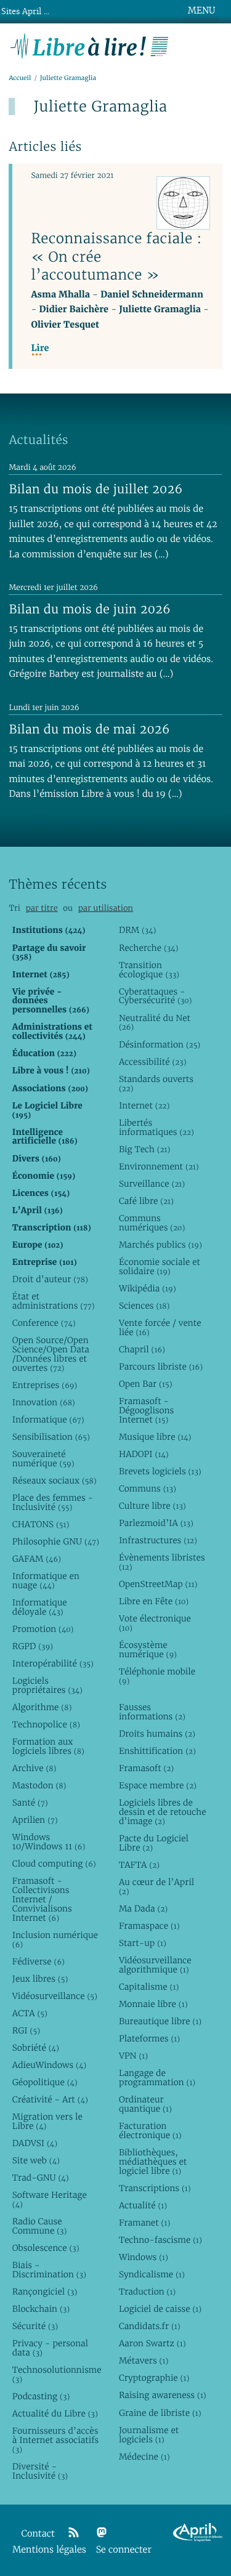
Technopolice (46, 1724)
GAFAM (37, 1559)
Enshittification (157, 1751)
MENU (201, 10)
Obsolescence (46, 2248)
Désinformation (160, 1044)
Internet (144, 1105)
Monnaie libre (153, 2004)
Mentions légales (49, 2550)
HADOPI (144, 1454)
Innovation (44, 1402)
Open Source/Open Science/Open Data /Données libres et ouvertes (51, 1354)
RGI (26, 2030)
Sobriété (36, 2048)
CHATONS (41, 1524)
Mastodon (39, 1785)
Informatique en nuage (46, 1581)
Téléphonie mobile (157, 1676)
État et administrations (54, 1301)
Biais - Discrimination (49, 2270)
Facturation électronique (150, 2130)
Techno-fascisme (160, 2240)
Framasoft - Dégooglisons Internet (146, 1410)
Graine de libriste (160, 2413)
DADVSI (35, 2143)
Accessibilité (153, 1062)
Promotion (43, 1629)
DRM (138, 930)
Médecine (144, 2457)
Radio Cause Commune (40, 2226)
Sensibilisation (51, 1437)
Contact (38, 2534)
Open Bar (146, 1384)
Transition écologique (149, 970)
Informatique (48, 1419)
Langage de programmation (157, 2077)
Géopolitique (45, 2082)
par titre (42, 908)
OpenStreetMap (158, 1584)
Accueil (20, 78)
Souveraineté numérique (43, 1459)
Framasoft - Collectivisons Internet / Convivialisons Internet (42, 1899)
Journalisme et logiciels (149, 2435)
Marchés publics (160, 1245)
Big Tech (144, 1149)
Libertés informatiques (156, 1127)
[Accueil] (90, 45)
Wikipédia (148, 1288)
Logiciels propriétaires (47, 1685)
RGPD (33, 1646)
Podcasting (41, 2396)
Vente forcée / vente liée (160, 1327)
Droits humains (157, 1734)
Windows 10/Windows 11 (49, 1842)
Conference (44, 1323)
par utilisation (106, 908)
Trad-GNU (41, 2178)
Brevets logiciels (160, 1471)
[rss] (73, 2533)
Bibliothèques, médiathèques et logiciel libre (153, 2162)
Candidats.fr (150, 2326)
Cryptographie (154, 2378)
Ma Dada (143, 1908)
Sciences (144, 1306)
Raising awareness (163, 2395)
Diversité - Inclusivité (40, 2471)
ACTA (30, 2013)
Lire (40, 348)
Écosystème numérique (148, 1649)
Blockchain (41, 2309)
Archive (34, 1768)
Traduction (147, 2291)
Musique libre (155, 1437)
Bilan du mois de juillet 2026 (95, 489)
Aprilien (35, 1820)
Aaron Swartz (152, 2343)
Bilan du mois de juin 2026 (90, 609)
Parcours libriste (161, 1367)
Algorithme (42, 1707)
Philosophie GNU (56, 1541)
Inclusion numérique (55, 1940)
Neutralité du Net (155, 1023)
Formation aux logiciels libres (48, 1746)
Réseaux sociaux (55, 1480)
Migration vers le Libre (47, 2121)
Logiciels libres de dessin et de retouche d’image (163, 1812)
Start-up (143, 1943)
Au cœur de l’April (156, 1887)
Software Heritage (50, 2199)
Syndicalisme (152, 2274)
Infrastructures (158, 1540)
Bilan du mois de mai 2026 (89, 729)
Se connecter (124, 2550)
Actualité (143, 2205)
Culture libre (152, 1506)
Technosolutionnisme (56, 2374)
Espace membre (158, 1785)
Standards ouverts (156, 1084)
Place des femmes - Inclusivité (53, 1502)
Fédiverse (38, 1961)
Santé (30, 1803)
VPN (133, 2056)
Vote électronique (155, 1623)
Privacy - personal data (50, 2348)
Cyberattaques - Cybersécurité (156, 996)
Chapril (142, 1349)
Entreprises (45, 1385)
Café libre (146, 1201)
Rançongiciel (45, 2291)
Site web (36, 2160)
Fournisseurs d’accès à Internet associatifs (55, 2440)
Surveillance (152, 1184)
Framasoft (146, 1768)
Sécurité (35, 2326)
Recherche (149, 948)
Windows (144, 2257)
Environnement (159, 1166)
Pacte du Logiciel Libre (154, 1843)
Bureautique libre (160, 2021)
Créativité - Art (50, 2099)
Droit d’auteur (50, 1279)
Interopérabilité (53, 1663)
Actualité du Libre (55, 2413)
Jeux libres (40, 1979)
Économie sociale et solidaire (160, 1266)
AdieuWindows (49, 2065)
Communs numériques (152, 1223)
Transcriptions (155, 2188)
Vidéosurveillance (55, 1996)
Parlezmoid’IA (156, 1523)
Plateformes (149, 2038)
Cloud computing (54, 1863)
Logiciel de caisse (160, 2309)
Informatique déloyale (40, 1607)
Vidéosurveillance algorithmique (155, 1965)
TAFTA (139, 1865)
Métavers (144, 2360)
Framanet (144, 2223)
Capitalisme (149, 1987)
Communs (148, 1488)
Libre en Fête (154, 1601)
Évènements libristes (162, 1562)
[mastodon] (102, 2533)
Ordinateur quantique (145, 2104)
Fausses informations (152, 1712)
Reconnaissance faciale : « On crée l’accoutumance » (116, 256)
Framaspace (149, 1926)
